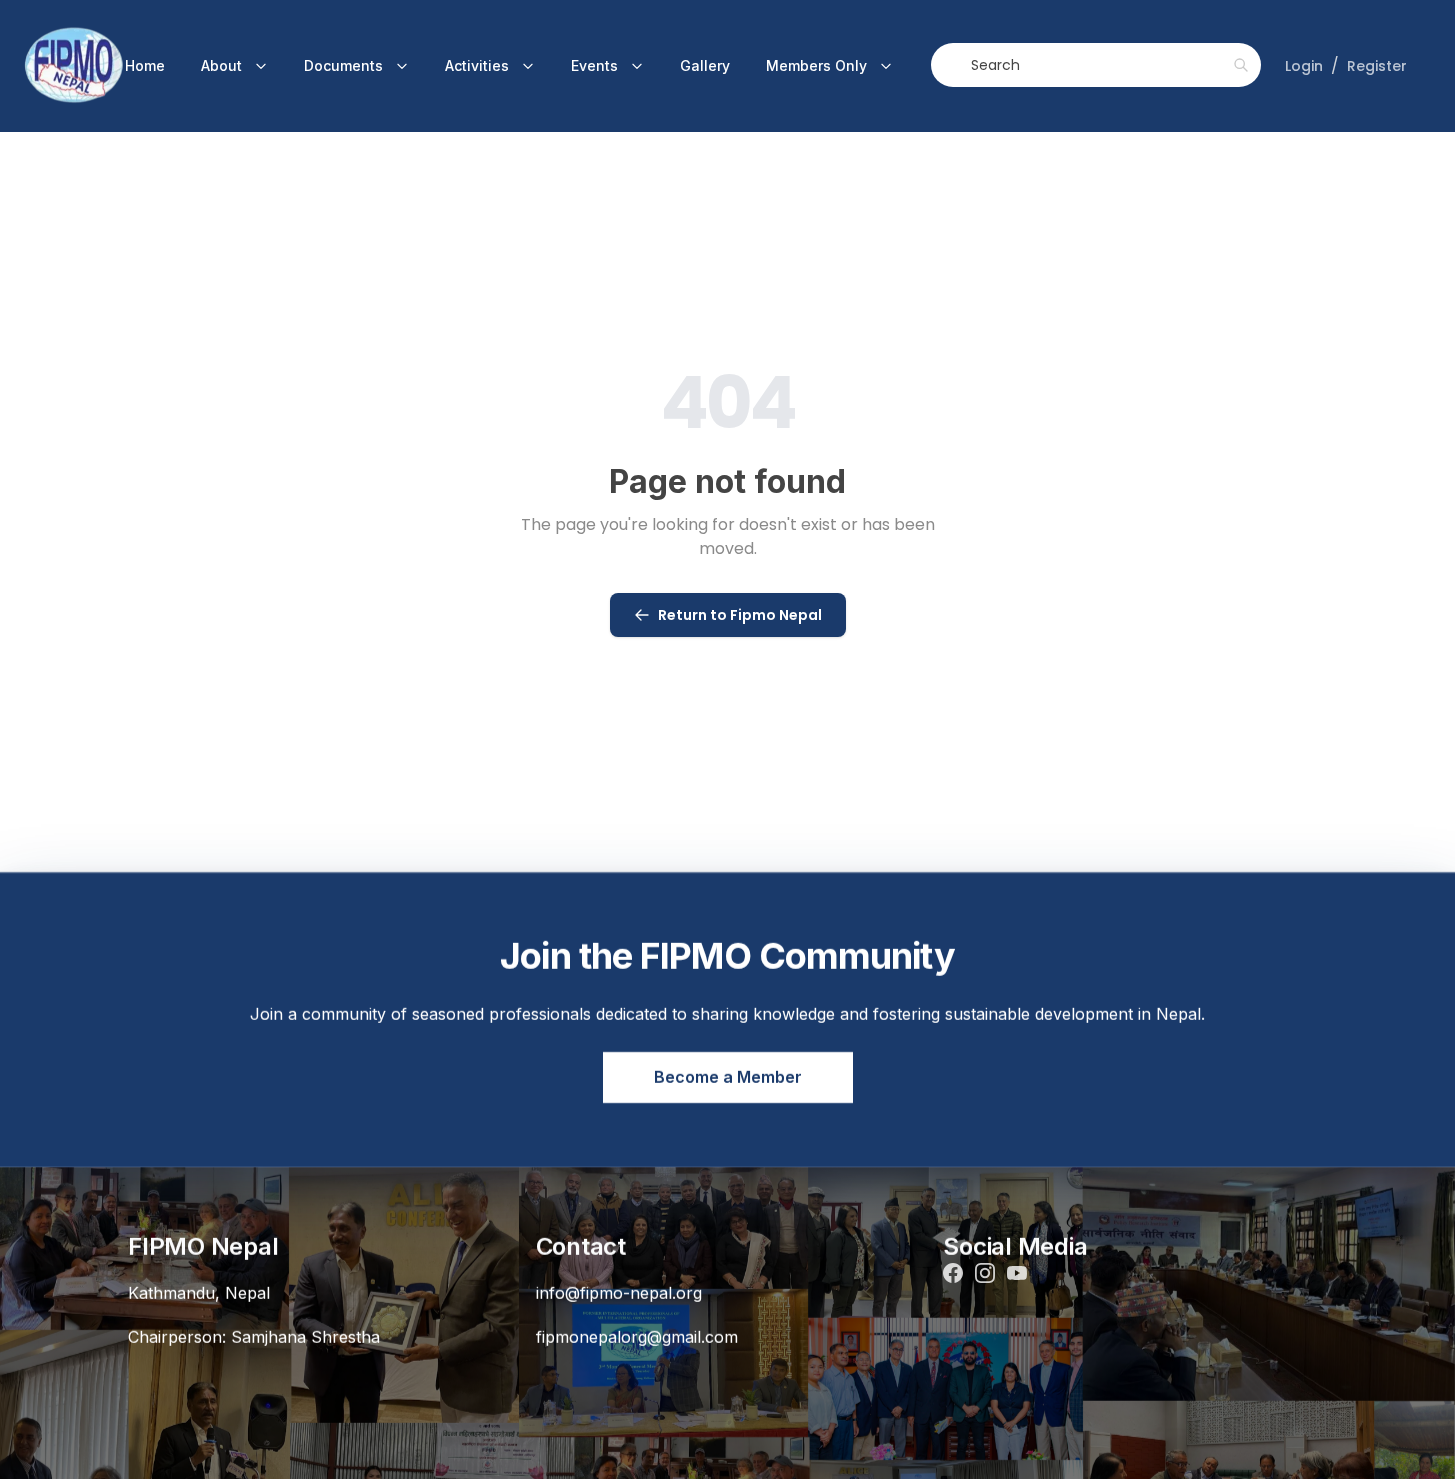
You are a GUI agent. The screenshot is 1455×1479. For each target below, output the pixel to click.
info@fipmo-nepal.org (619, 1292)
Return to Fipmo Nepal (740, 615)
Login (1304, 66)
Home (145, 65)
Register (1377, 66)
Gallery (705, 65)
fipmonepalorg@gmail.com (637, 1336)
